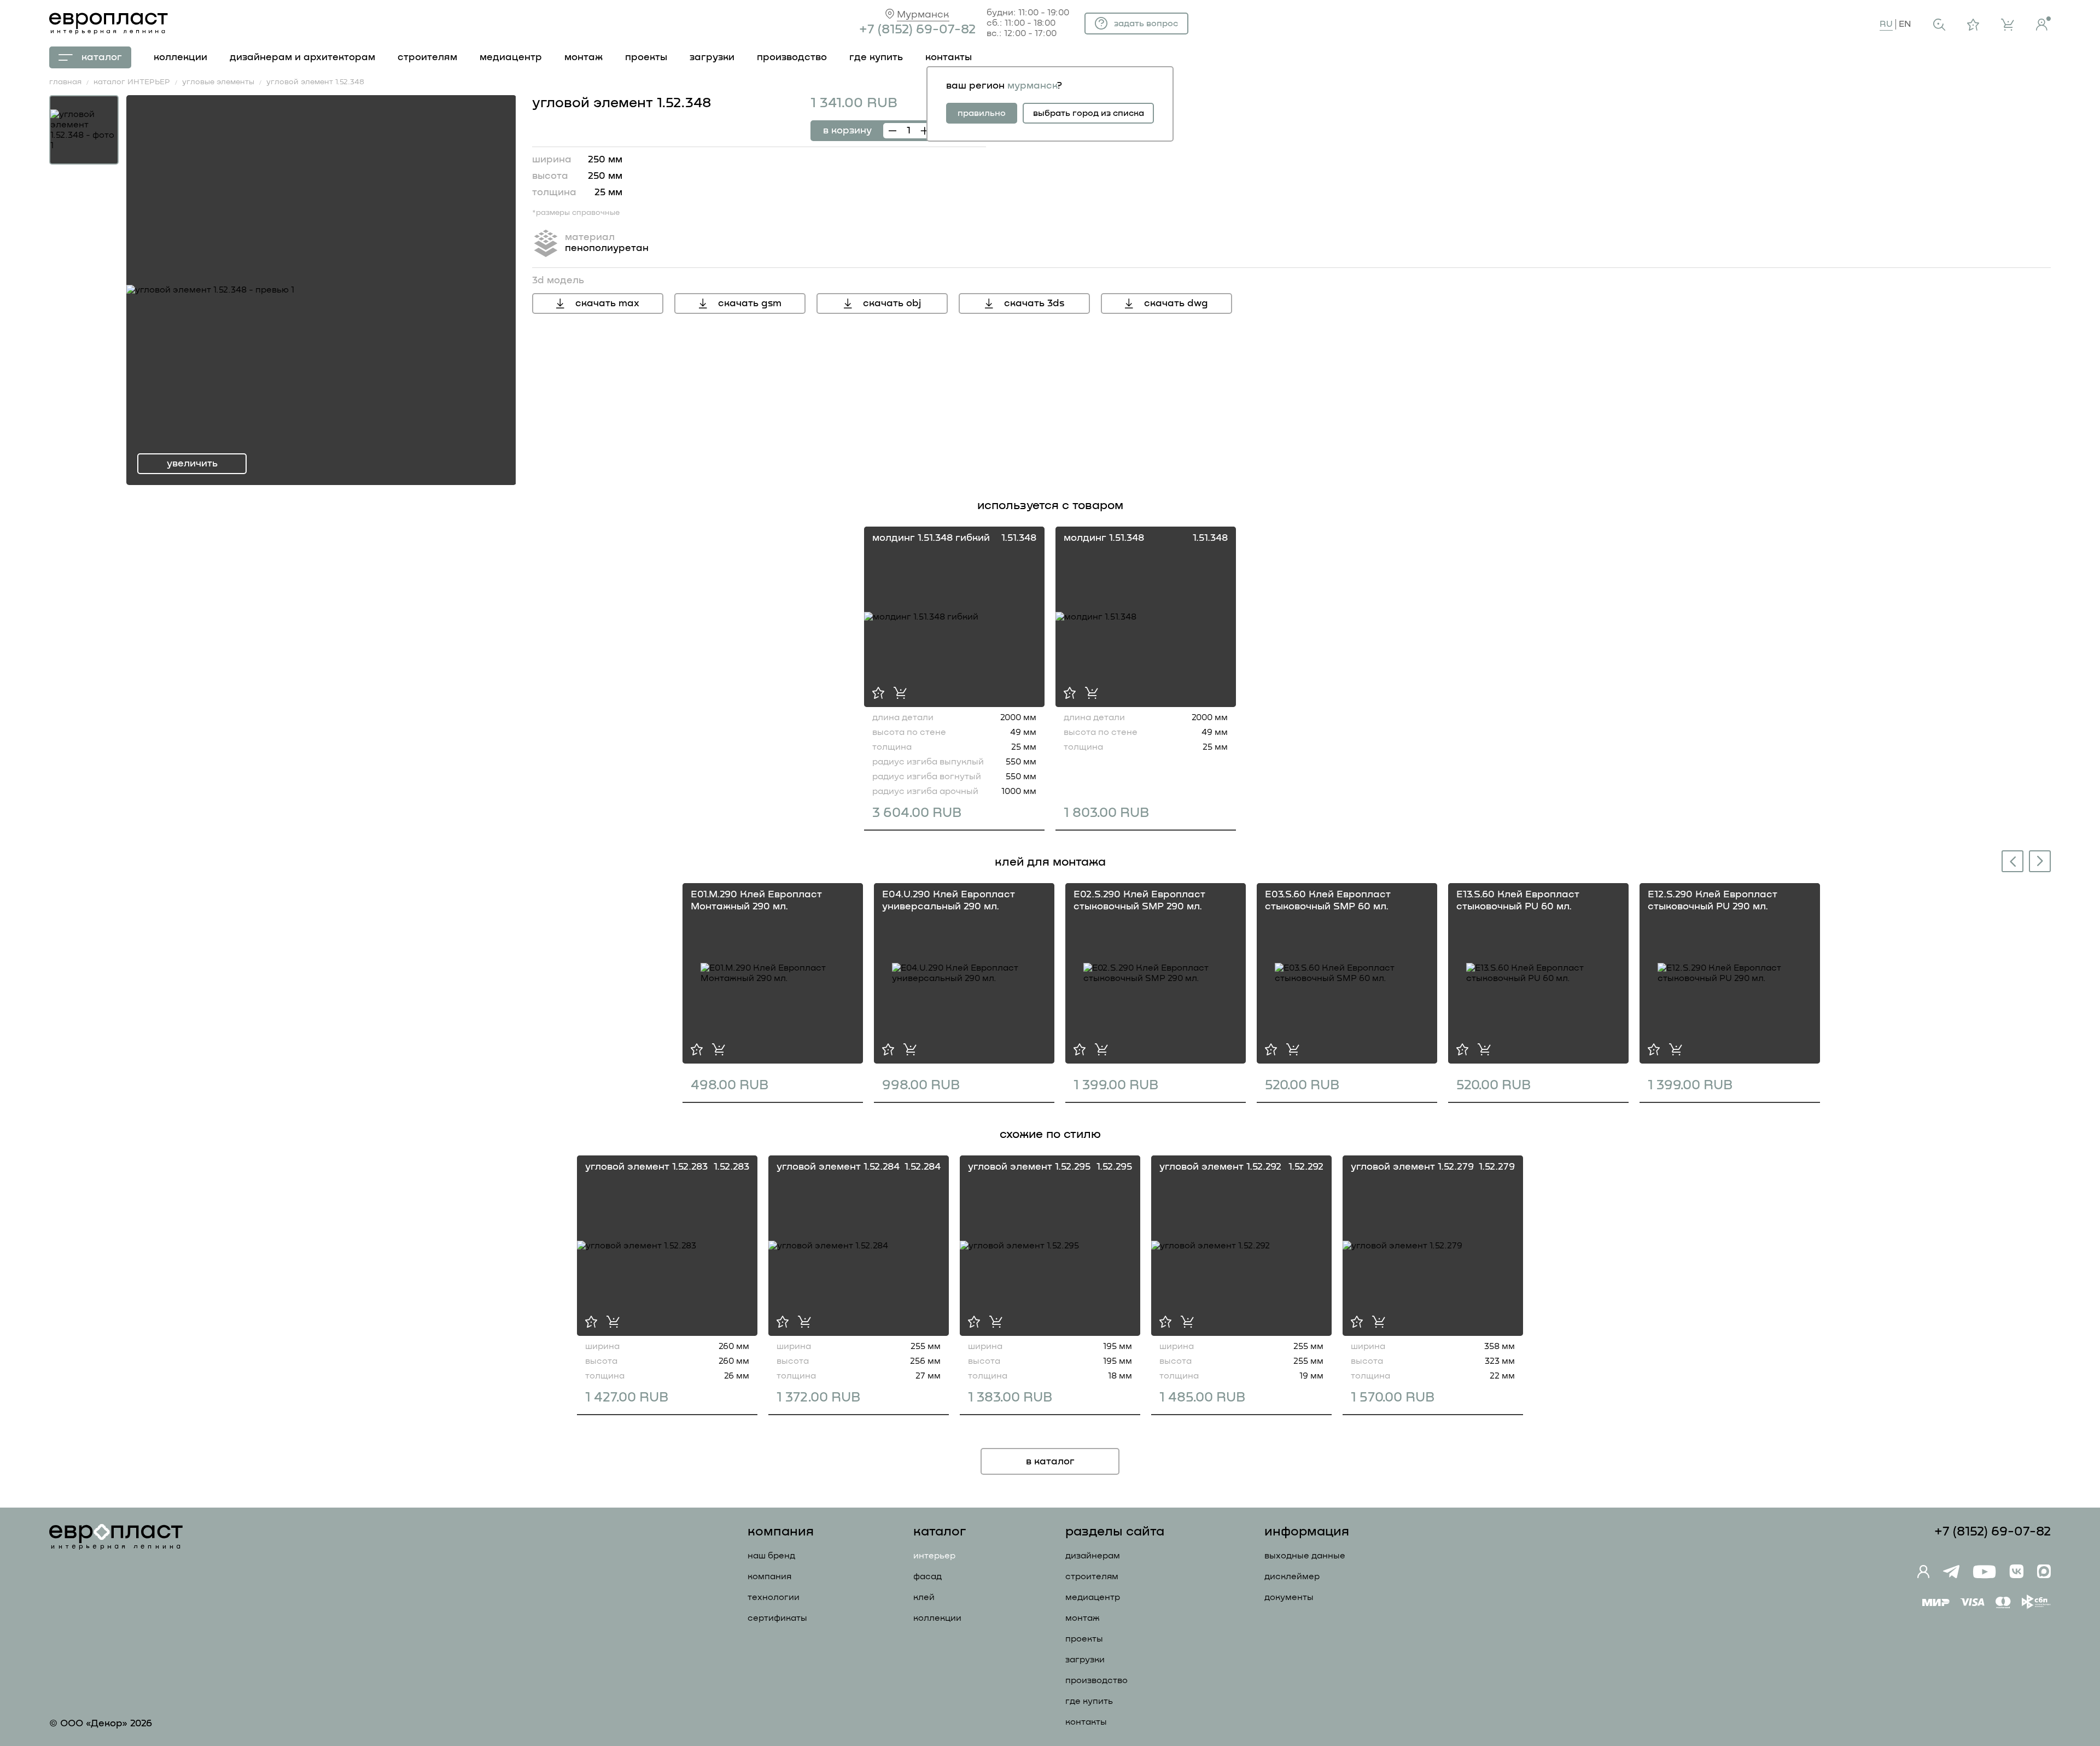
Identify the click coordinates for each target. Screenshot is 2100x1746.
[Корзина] (2008, 25)
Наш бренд (771, 1556)
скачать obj (892, 303)
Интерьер (934, 1556)
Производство (1096, 1680)
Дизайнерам (1093, 1556)
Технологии (774, 1597)
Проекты (1084, 1639)
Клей (924, 1597)
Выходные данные (1305, 1556)
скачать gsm (750, 303)
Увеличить (192, 464)
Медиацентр (511, 57)
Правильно (982, 113)
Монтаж (1083, 1618)
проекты (646, 57)
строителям (427, 57)
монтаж (584, 57)
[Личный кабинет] (2043, 24)
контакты (949, 57)
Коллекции (937, 1618)
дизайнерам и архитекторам (302, 57)
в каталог (1050, 1462)
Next (2040, 860)
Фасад (927, 1576)
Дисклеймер (1292, 1576)
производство (792, 57)
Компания (769, 1576)
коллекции (180, 57)
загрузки (712, 57)
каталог (102, 57)
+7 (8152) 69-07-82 (917, 30)
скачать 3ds (1034, 303)
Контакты (1086, 1722)
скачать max (607, 303)
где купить (876, 57)
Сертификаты (777, 1618)
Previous (2010, 863)
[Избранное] (1973, 25)
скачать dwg (1176, 303)
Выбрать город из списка (1089, 113)
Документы (1289, 1597)
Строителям (1092, 1576)
